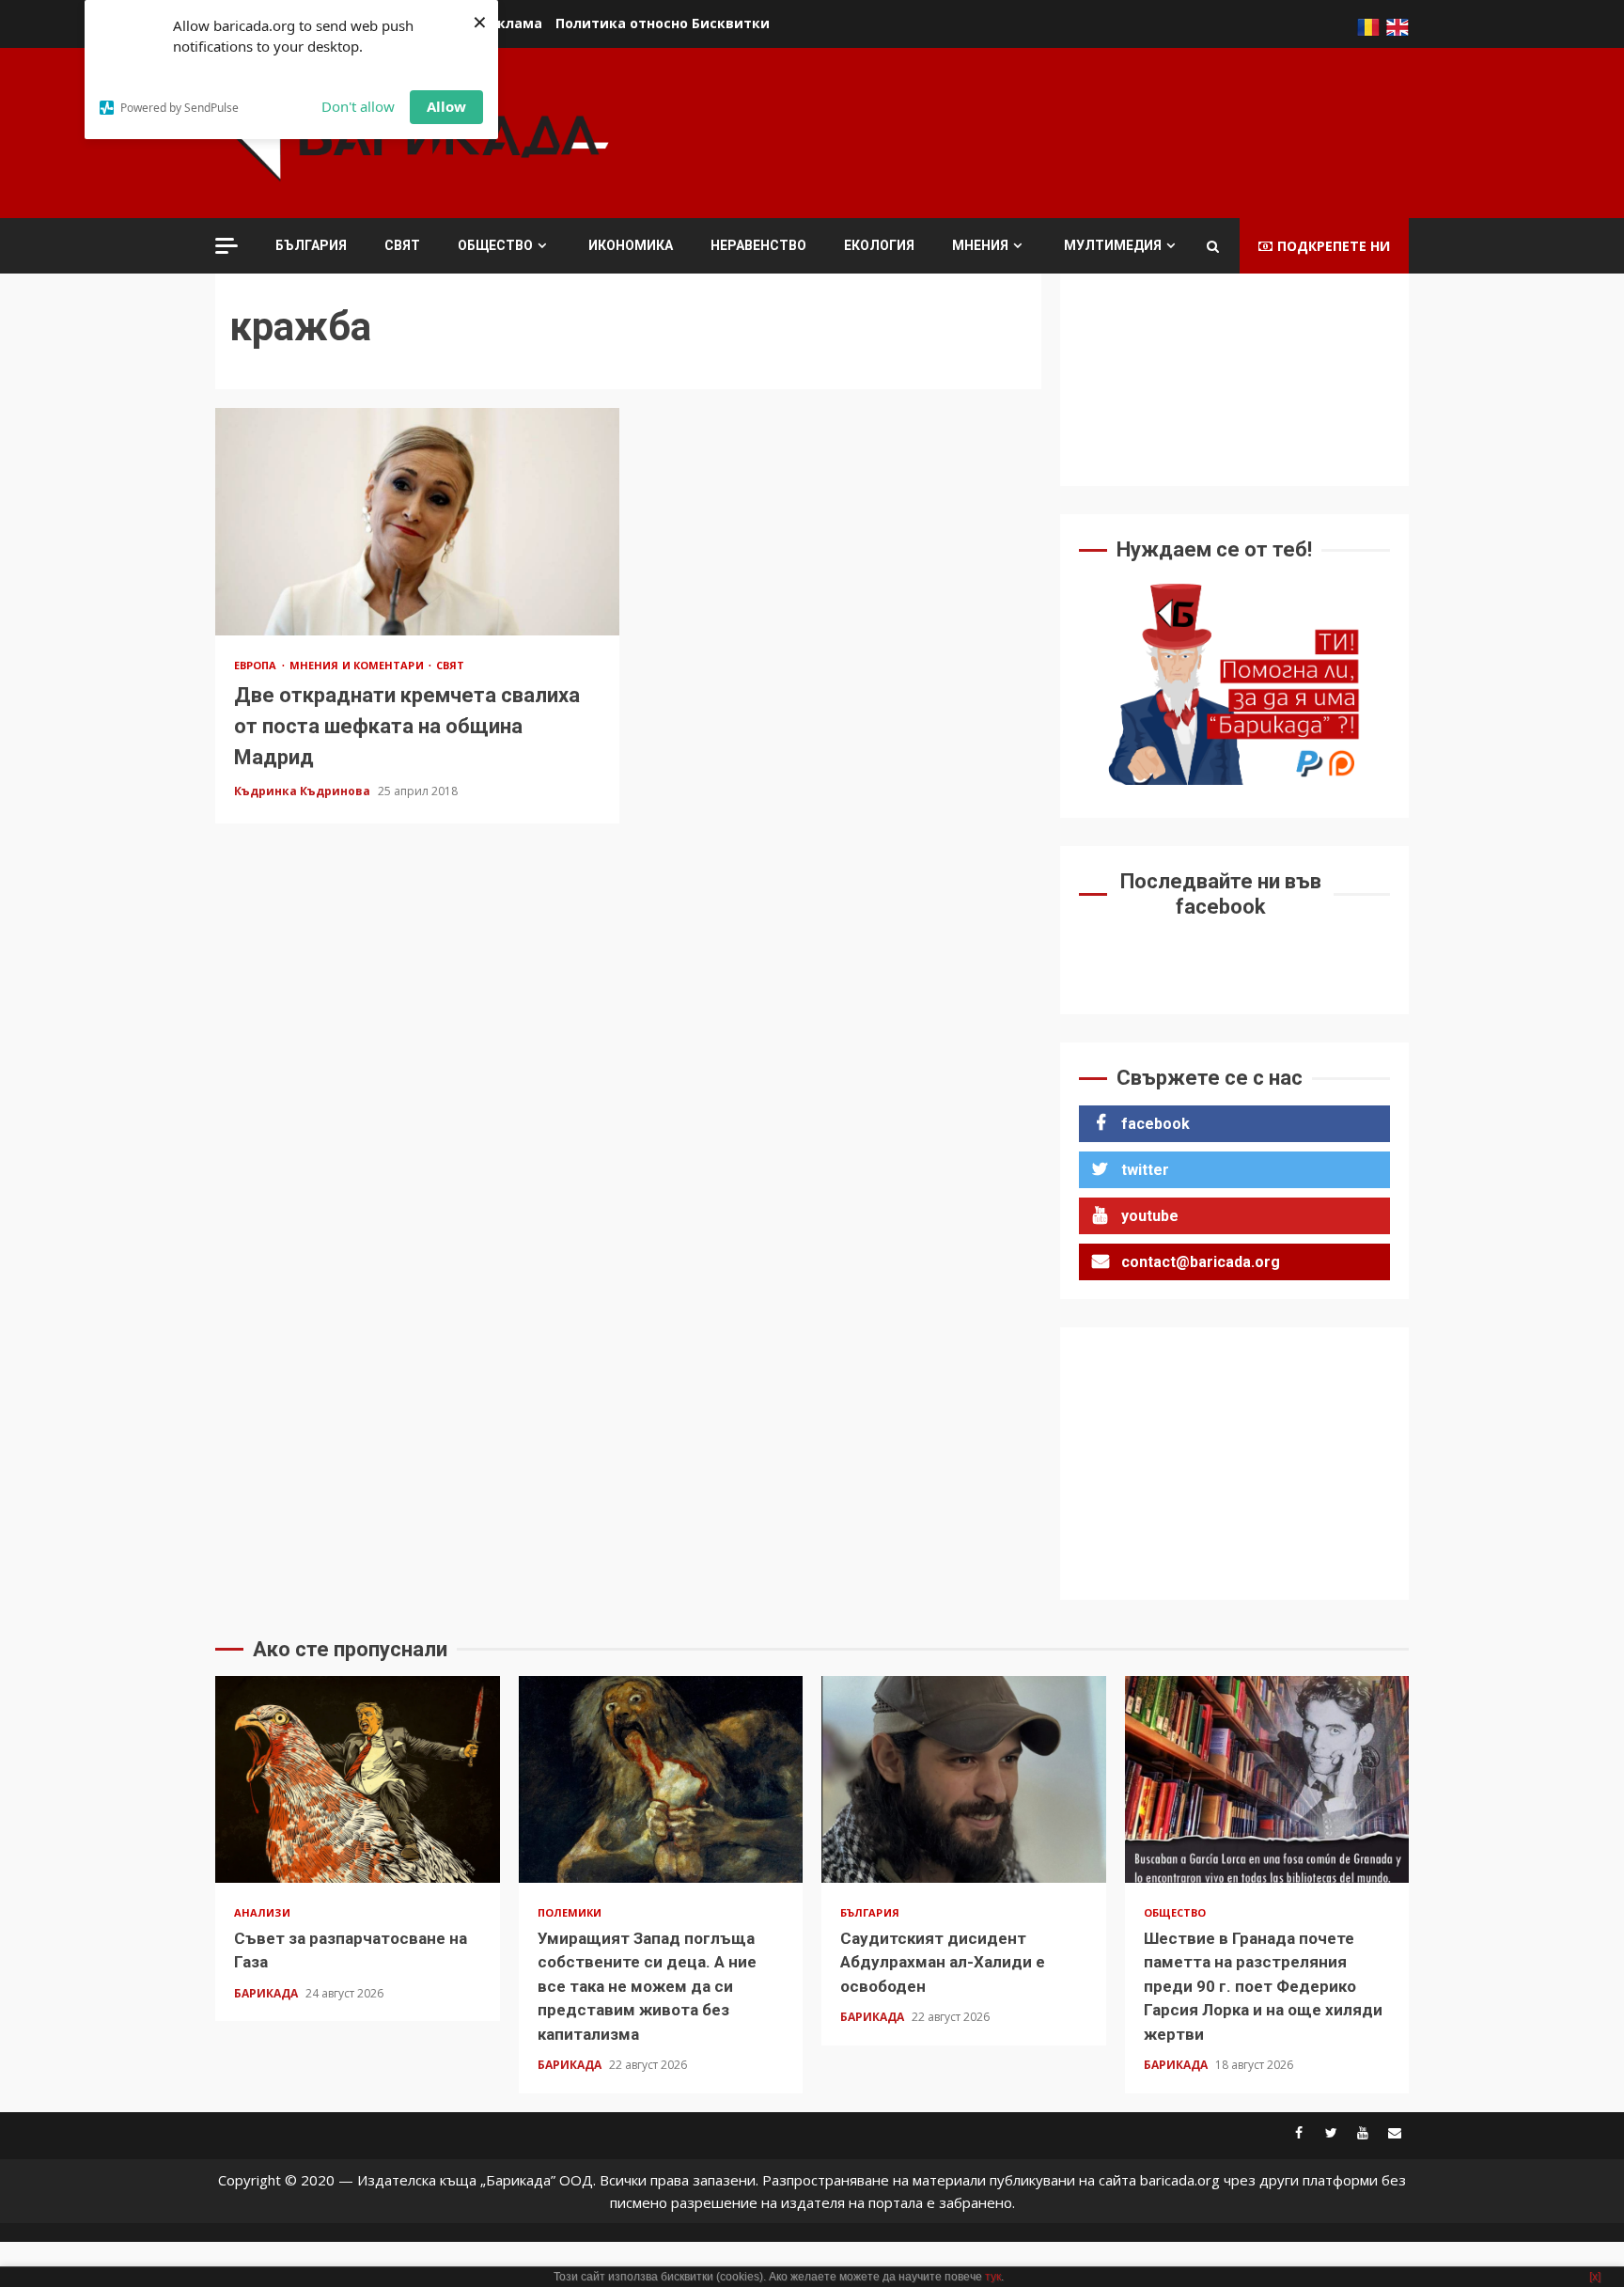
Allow (446, 106)
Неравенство (758, 245)
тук (993, 2277)
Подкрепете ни (1334, 246)
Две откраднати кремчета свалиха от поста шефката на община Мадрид (417, 522)
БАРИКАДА (267, 1993)
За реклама (501, 23)
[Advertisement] (1067, 131)
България (311, 245)
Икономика (631, 245)
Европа (257, 665)
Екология (879, 245)
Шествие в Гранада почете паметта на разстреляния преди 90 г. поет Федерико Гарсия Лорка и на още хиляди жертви (1267, 1779)
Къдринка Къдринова (304, 791)
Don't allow (358, 106)
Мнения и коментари (358, 665)
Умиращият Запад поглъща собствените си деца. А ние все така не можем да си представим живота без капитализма (661, 1779)
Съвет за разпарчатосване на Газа (358, 1779)
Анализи (262, 1912)
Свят (402, 245)
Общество (495, 245)
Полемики (570, 1912)
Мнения (980, 245)
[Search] (1213, 246)
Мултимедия (1113, 245)
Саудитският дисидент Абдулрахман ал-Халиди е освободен (964, 1779)
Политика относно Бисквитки (663, 23)
